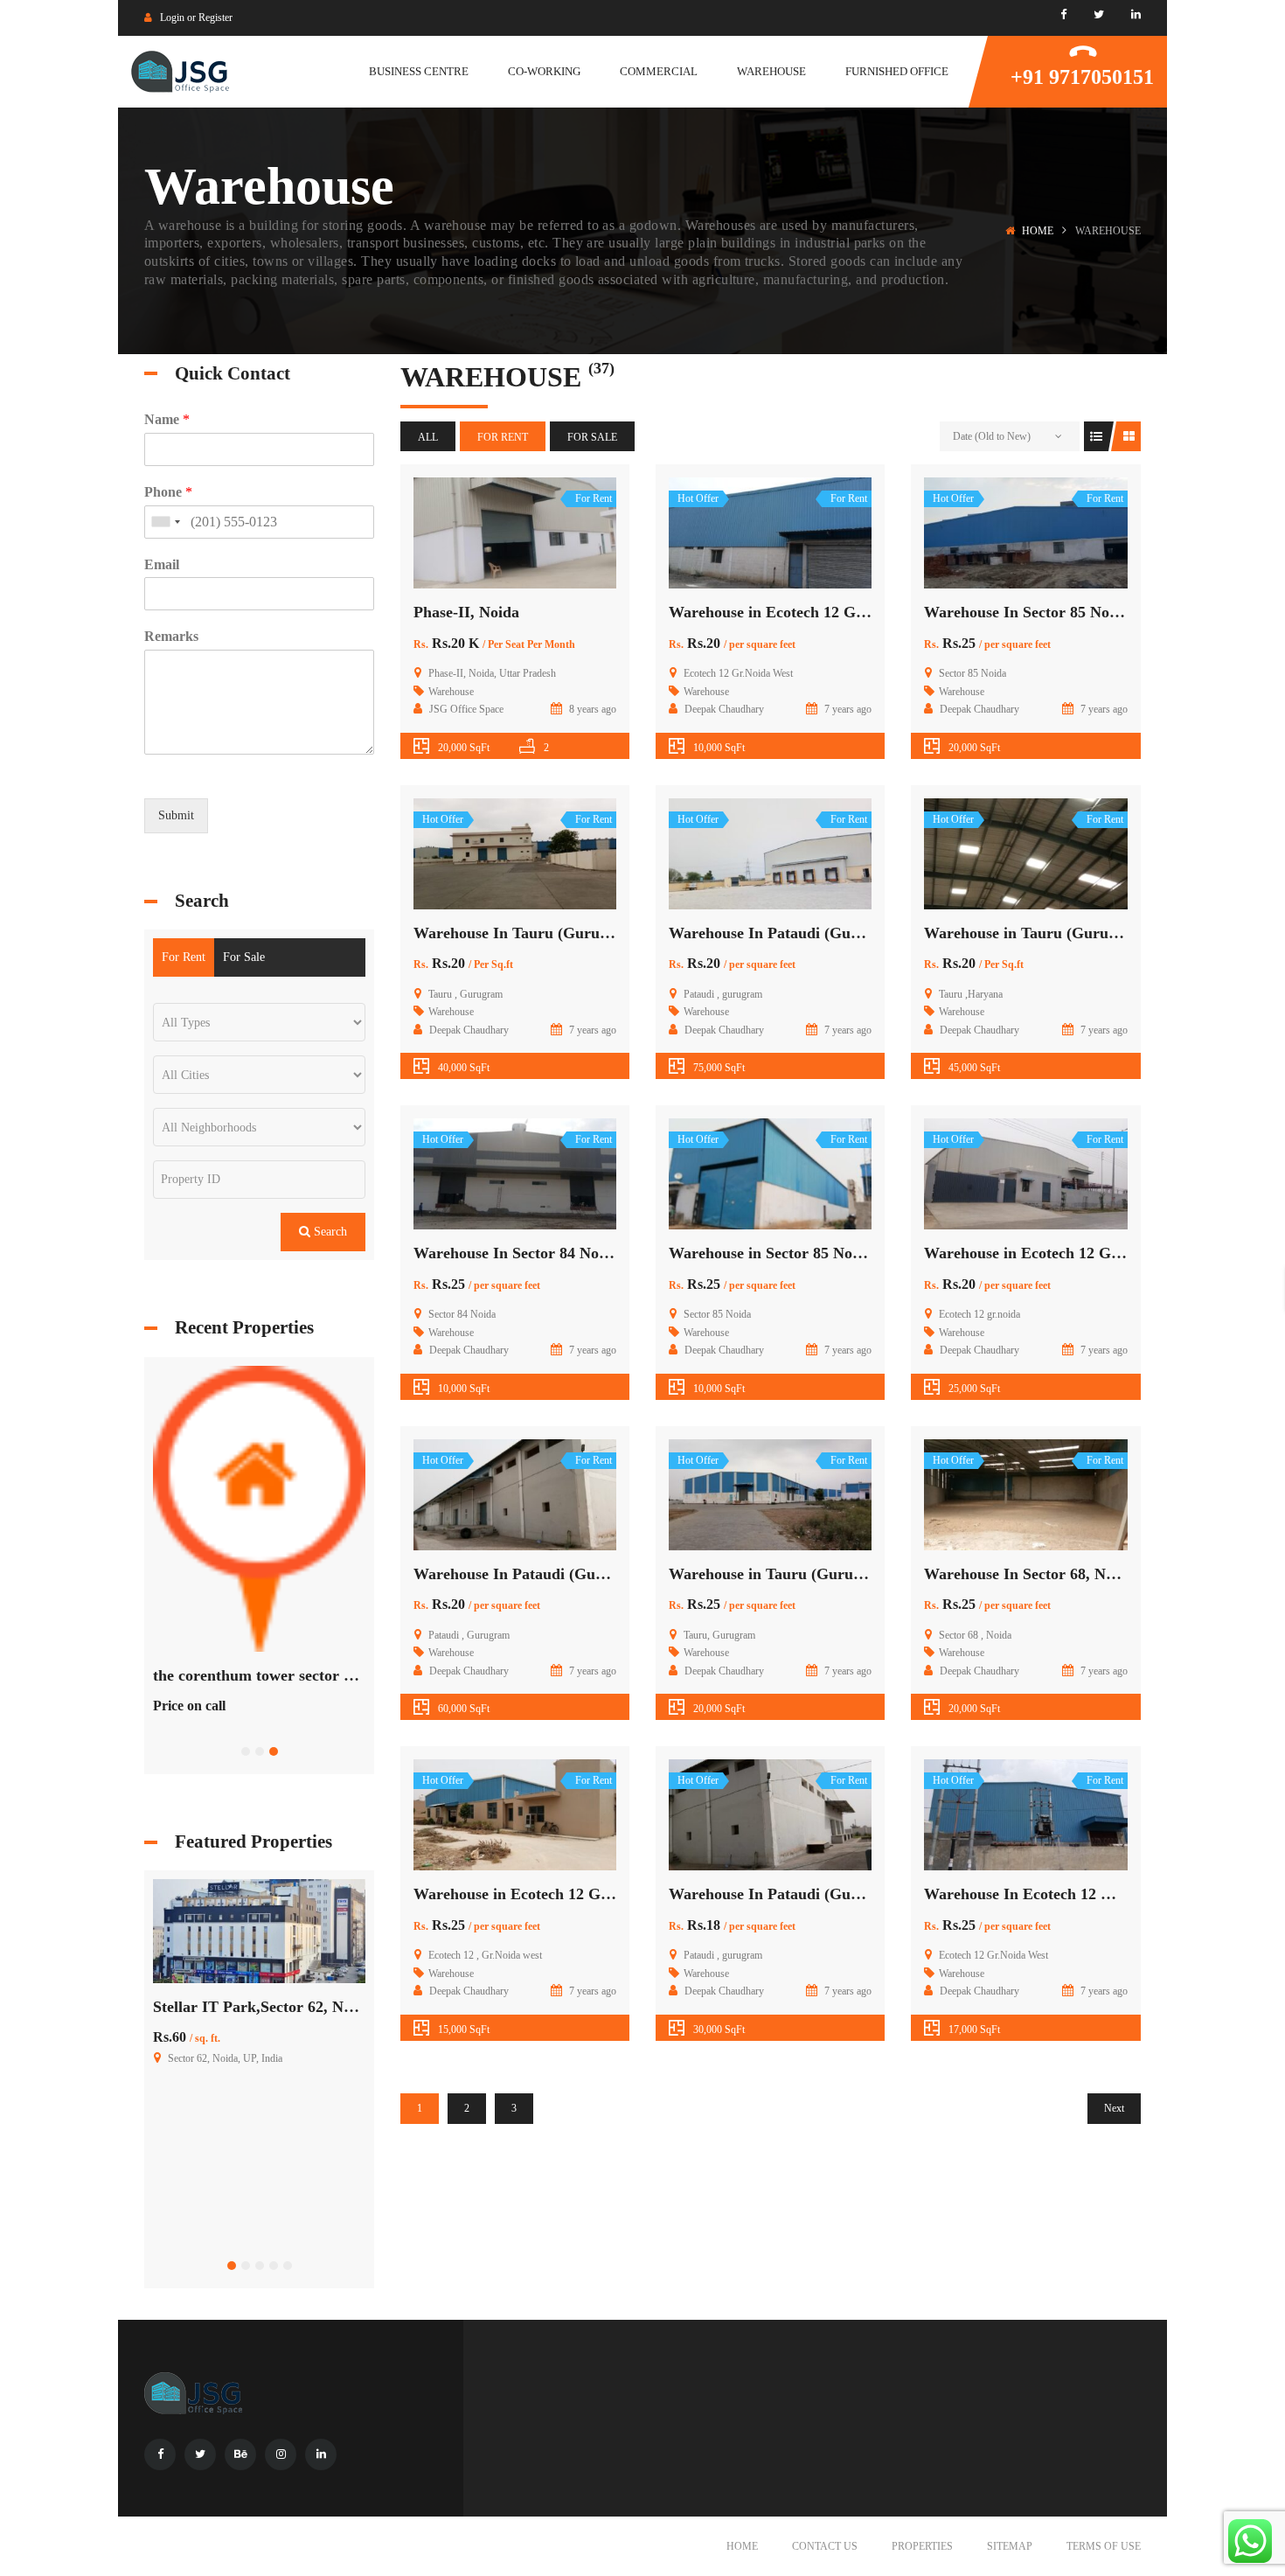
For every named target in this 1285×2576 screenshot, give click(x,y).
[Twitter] (200, 2454)
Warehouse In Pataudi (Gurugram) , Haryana (569, 1574)
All (428, 437)
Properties (922, 2546)
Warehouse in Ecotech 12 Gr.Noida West (1061, 1253)
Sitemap (1010, 2546)
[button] (246, 1751)
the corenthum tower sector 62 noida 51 (287, 1675)
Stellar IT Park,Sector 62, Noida (263, 2007)
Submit (176, 815)
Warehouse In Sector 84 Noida (517, 1253)
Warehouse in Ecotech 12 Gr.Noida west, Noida (829, 612)
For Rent (503, 437)
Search (329, 1232)
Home (1038, 231)
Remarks (171, 636)
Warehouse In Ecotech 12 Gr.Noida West (1062, 1894)
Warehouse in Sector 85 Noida (771, 1253)
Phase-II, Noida (466, 612)
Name (167, 419)
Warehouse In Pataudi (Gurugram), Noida (813, 933)
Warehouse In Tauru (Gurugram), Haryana (561, 933)
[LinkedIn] (321, 2454)
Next (1114, 2108)
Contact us (825, 2546)
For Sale (592, 437)
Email (162, 564)
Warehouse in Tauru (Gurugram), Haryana (1071, 933)
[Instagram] (281, 2454)
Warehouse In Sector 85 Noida (1027, 612)
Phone (168, 492)
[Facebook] (1063, 14)
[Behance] (240, 2454)
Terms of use (1104, 2546)
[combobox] (165, 522)
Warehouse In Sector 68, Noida (1029, 1574)
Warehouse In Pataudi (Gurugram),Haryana (820, 1894)
